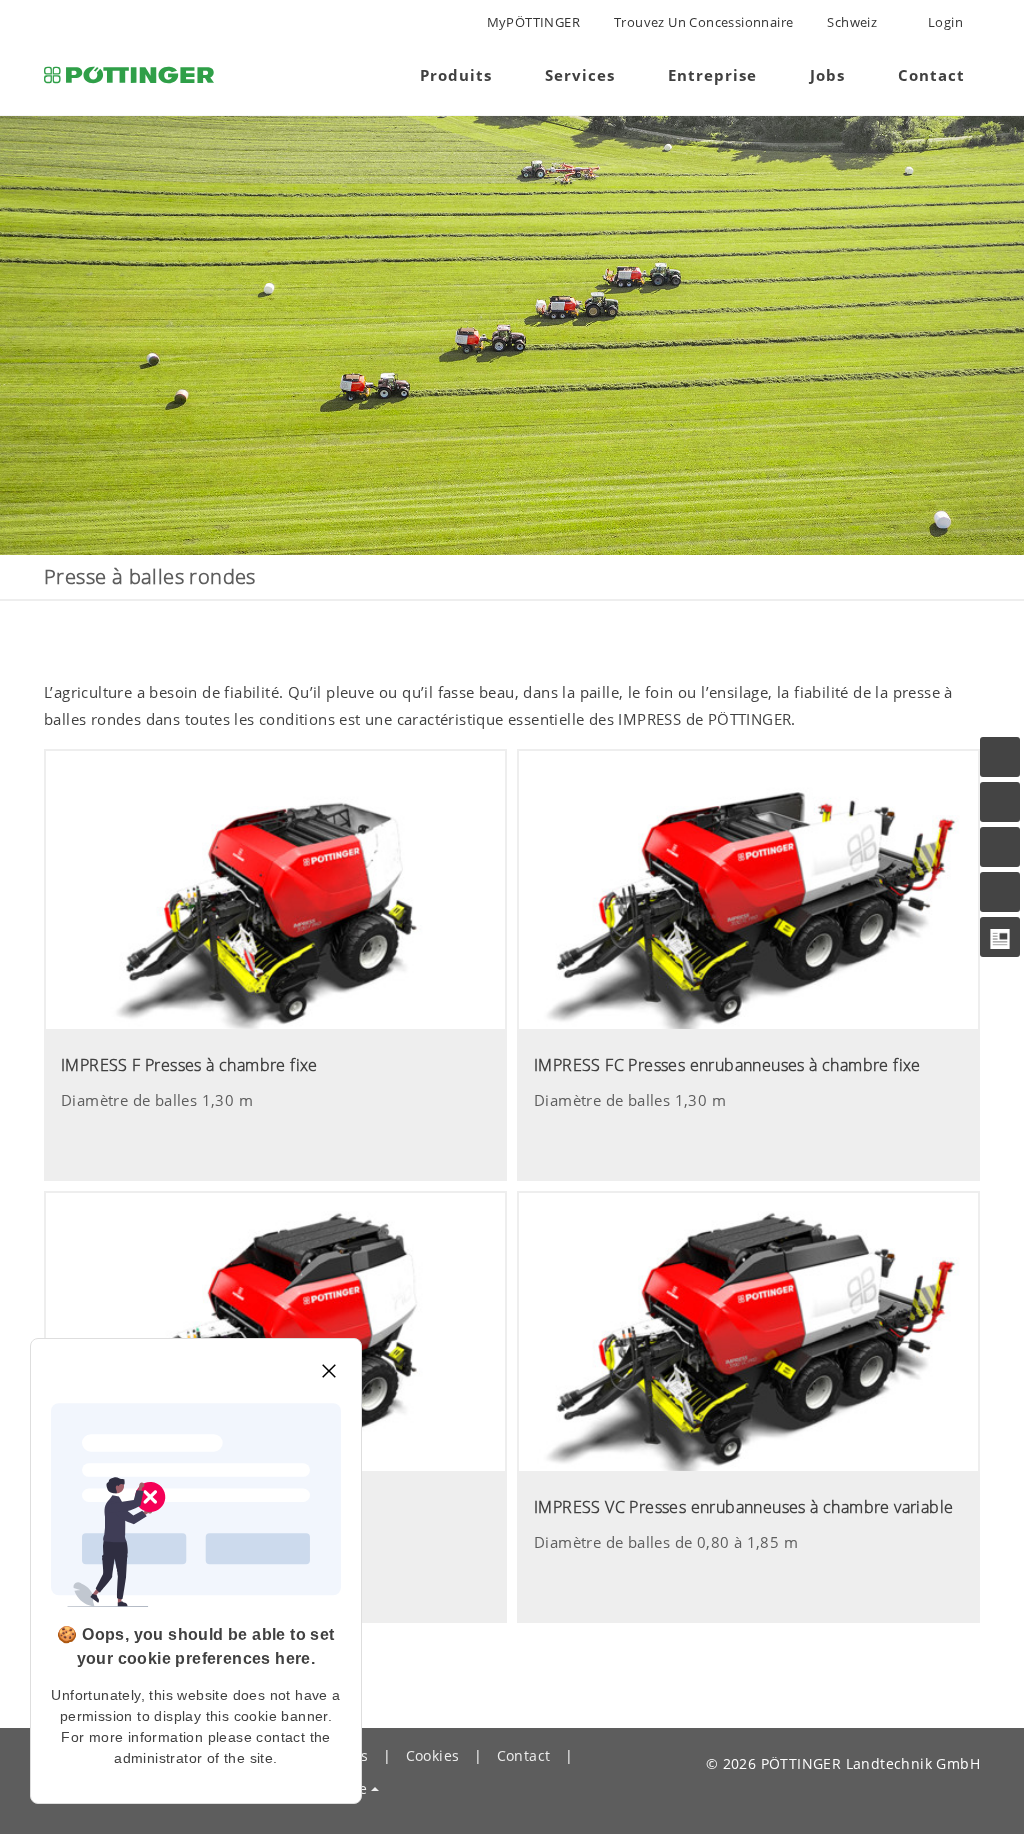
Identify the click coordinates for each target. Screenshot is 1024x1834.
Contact (524, 1755)
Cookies (433, 1755)
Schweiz (852, 22)
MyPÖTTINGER (533, 22)
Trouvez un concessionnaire (703, 22)
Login (944, 22)
